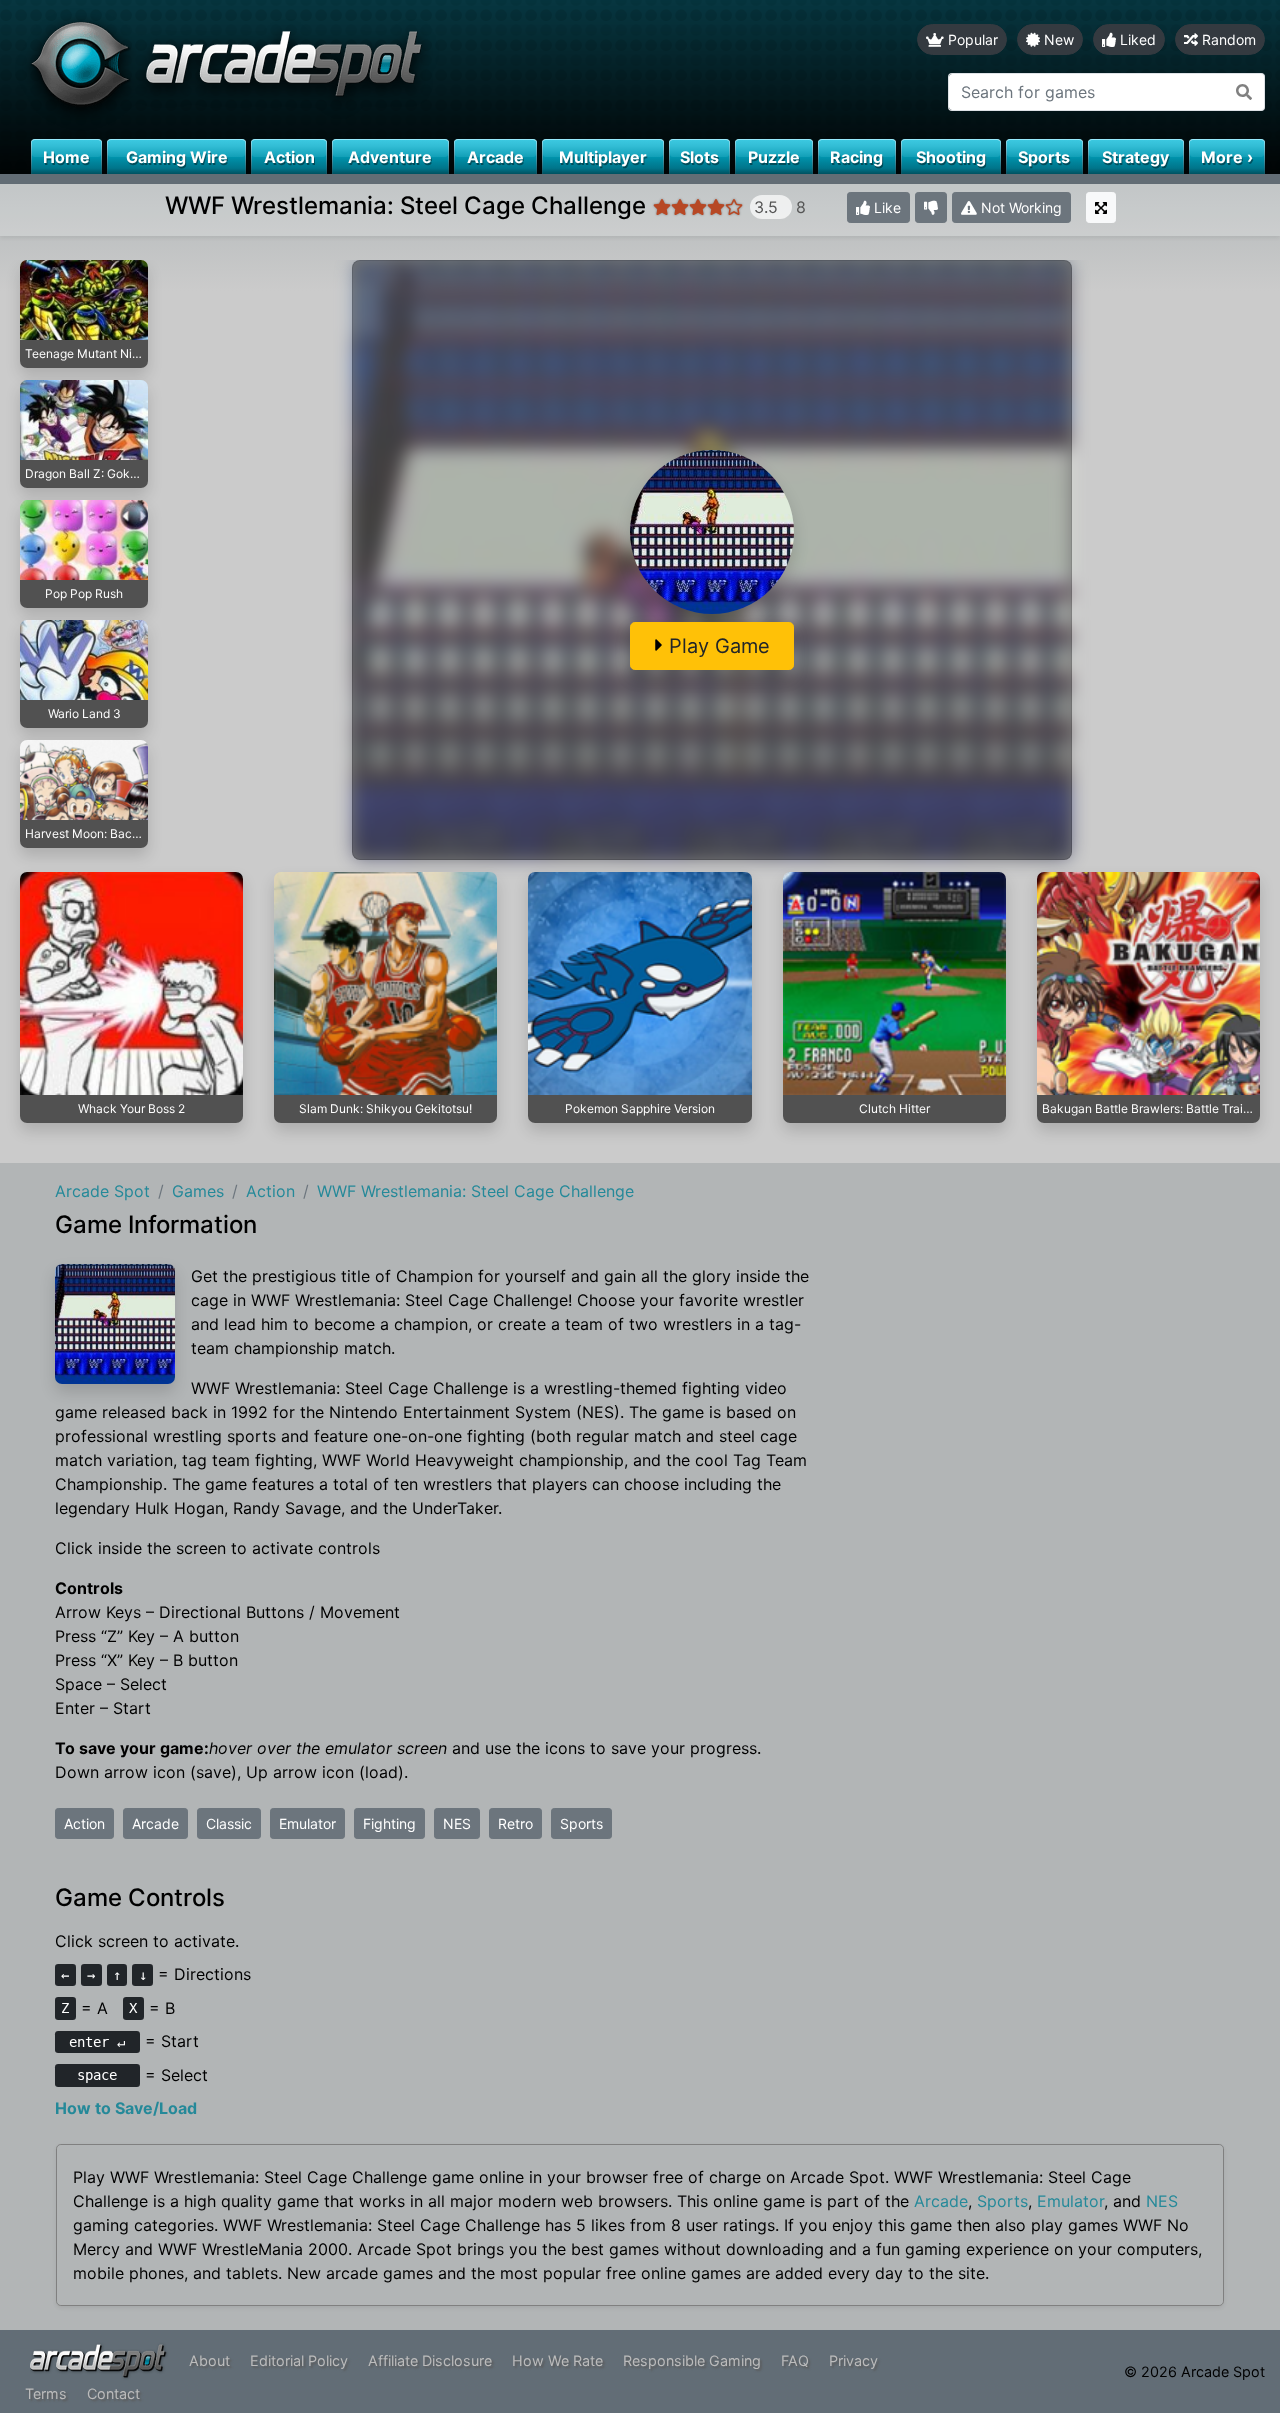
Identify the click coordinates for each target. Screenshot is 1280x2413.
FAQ (795, 2360)
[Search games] (1244, 92)
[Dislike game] (931, 207)
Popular (971, 39)
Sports (581, 1823)
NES (457, 1823)
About (209, 2360)
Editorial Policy (299, 2360)
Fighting (389, 1823)
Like (885, 207)
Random (1227, 39)
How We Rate (557, 2360)
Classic (229, 1823)
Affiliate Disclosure (430, 2360)
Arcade (155, 1823)
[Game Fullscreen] (1101, 207)
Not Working (1019, 207)
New (1057, 39)
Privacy (853, 2360)
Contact (113, 2393)
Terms (46, 2393)
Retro (515, 1823)
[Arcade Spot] (320, 69)
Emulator (307, 1823)
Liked (1136, 39)
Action (84, 1823)
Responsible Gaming (692, 2360)
